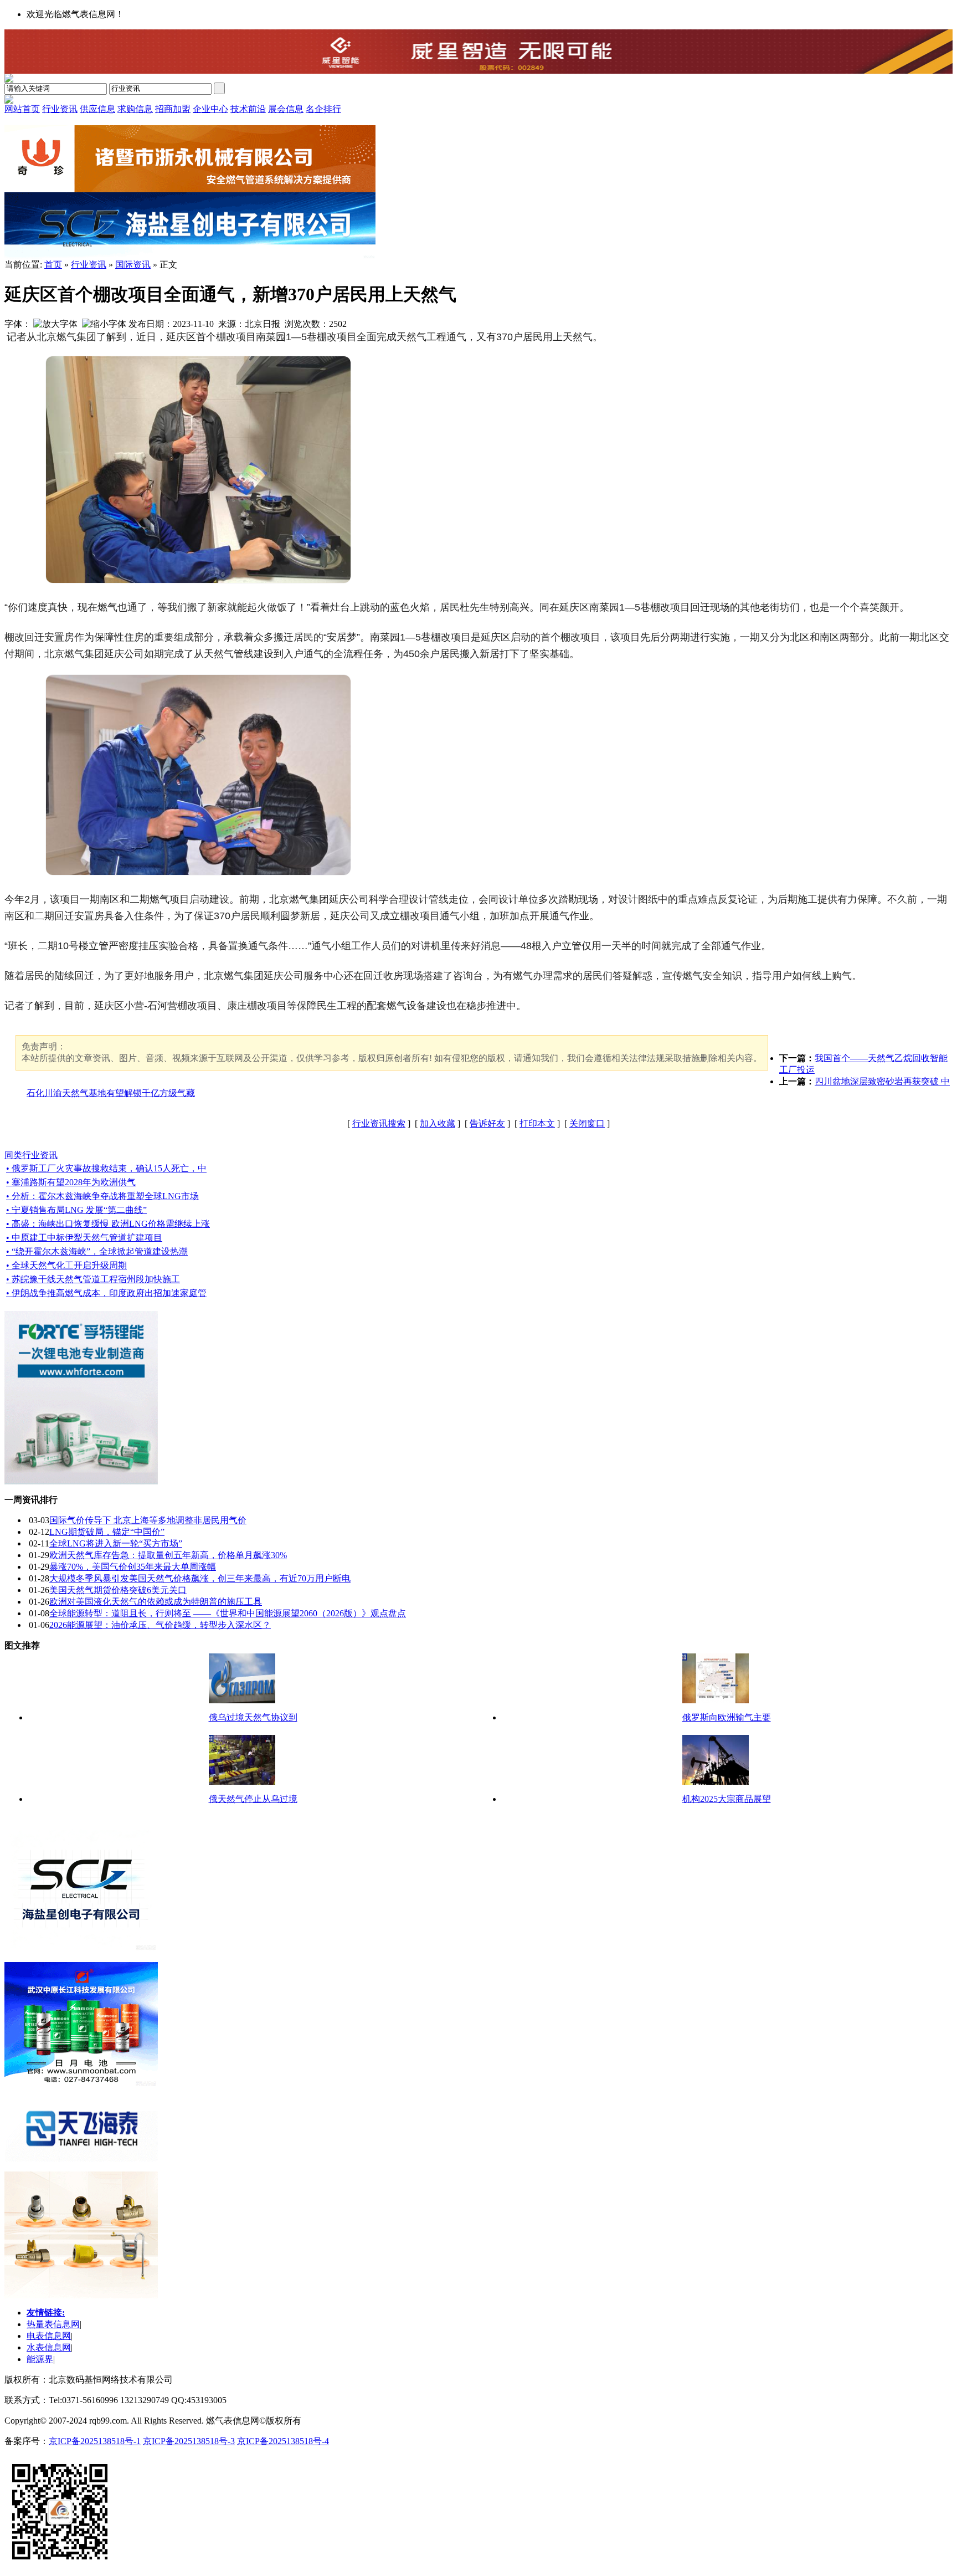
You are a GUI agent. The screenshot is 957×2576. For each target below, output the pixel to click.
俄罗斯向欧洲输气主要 (727, 1717)
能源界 (40, 2359)
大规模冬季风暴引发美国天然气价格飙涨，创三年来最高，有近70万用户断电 (200, 1578)
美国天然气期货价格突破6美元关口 (118, 1590)
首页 (53, 265)
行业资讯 (89, 265)
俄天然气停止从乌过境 (253, 1799)
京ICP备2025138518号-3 (189, 2441)
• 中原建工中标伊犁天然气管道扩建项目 (84, 1238)
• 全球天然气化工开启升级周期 (66, 1265)
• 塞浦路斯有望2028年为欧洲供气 (71, 1182)
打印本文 (537, 1123)
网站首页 (22, 109)
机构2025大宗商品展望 (727, 1799)
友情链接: (46, 2313)
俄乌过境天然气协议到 (253, 1717)
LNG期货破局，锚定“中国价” (107, 1532)
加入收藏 (438, 1123)
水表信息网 (49, 2347)
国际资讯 (133, 265)
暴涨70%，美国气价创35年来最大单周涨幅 (133, 1567)
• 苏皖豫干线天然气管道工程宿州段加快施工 (93, 1279)
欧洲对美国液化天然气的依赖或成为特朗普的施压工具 (156, 1602)
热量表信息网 (53, 2324)
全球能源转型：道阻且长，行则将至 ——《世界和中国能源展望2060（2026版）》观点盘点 (228, 1613)
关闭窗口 (587, 1123)
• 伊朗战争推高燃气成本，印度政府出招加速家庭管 (106, 1293)
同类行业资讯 (31, 1155)
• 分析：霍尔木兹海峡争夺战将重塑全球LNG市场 (102, 1196)
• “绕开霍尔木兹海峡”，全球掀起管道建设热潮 (97, 1251)
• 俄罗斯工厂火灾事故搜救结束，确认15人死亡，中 (106, 1168)
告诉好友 (487, 1123)
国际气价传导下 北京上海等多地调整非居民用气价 (148, 1520)
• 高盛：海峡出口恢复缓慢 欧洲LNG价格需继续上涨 (108, 1224)
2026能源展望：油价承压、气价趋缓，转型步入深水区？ (160, 1625)
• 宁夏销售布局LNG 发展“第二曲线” (76, 1210)
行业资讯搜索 (379, 1123)
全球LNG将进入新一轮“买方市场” (116, 1543)
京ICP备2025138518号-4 (283, 2441)
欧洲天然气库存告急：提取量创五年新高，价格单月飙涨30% (168, 1555)
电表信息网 (49, 2336)
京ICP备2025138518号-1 (95, 2441)
